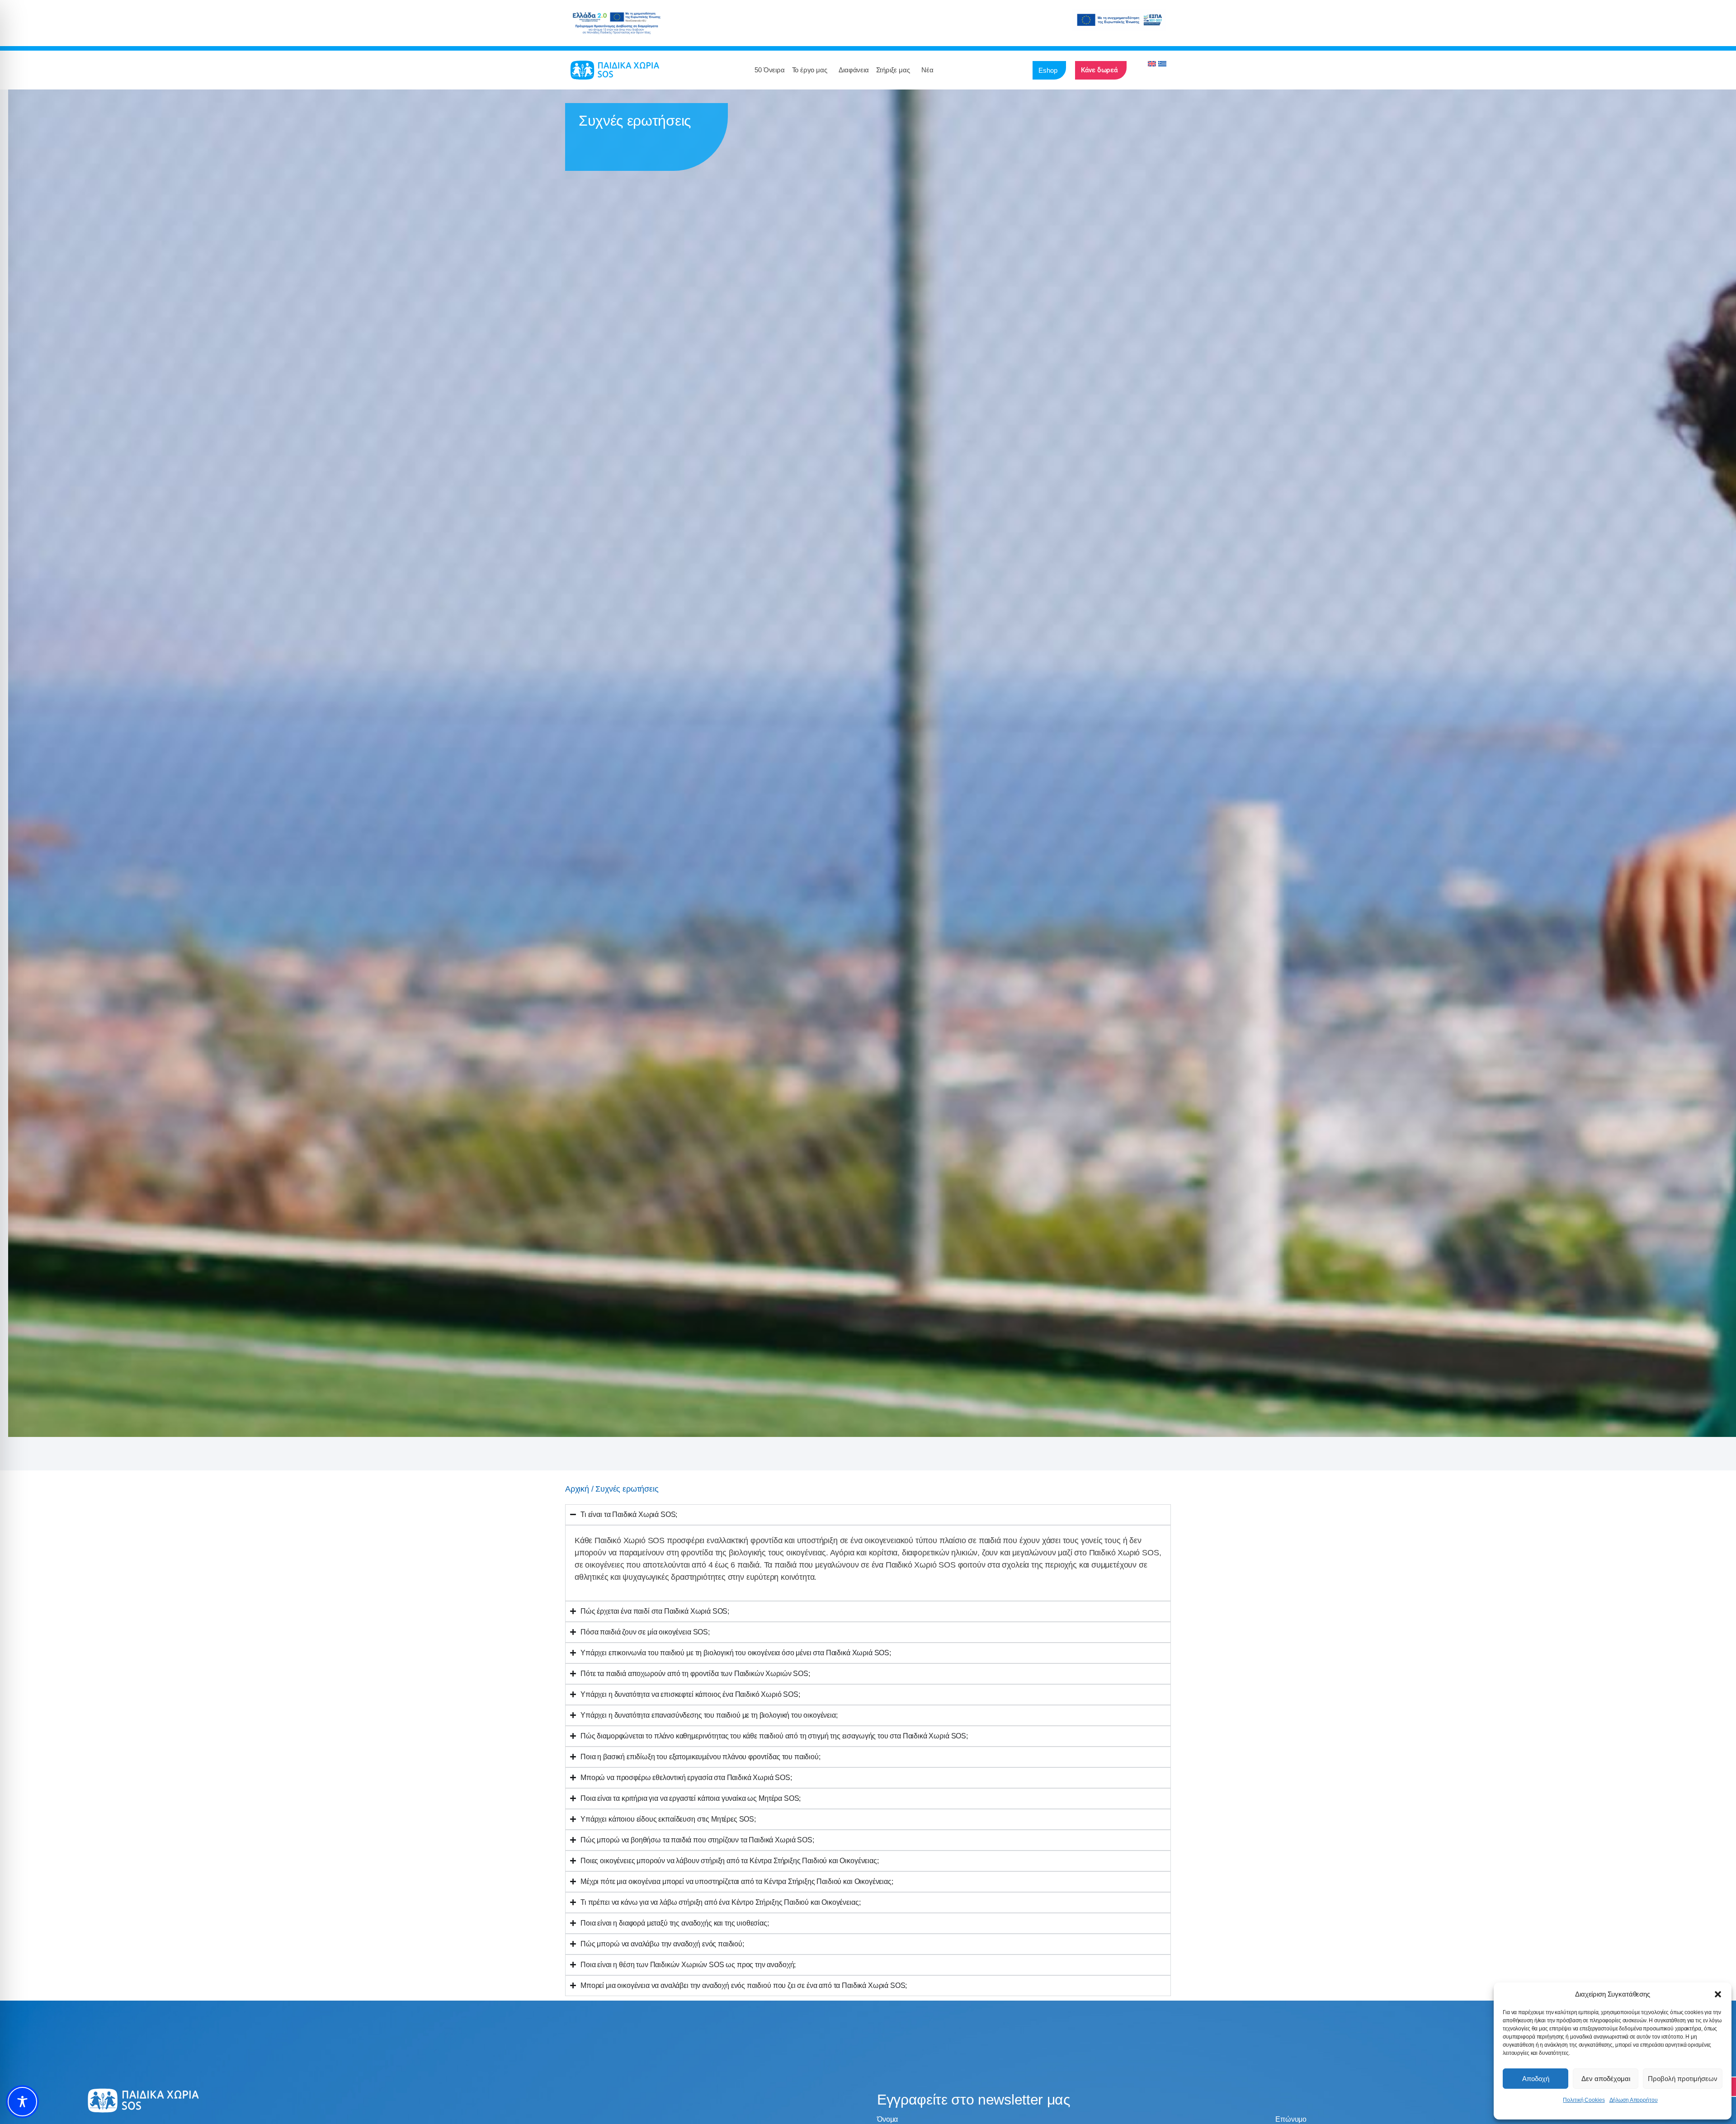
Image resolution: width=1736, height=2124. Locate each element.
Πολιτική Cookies (1584, 2100)
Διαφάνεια (854, 70)
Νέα (927, 70)
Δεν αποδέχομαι (1606, 2079)
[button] (1718, 1994)
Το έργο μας (810, 70)
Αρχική (577, 1489)
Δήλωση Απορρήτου (1634, 2100)
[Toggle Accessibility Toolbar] (22, 2102)
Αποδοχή (1536, 2079)
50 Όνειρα (769, 70)
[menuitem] (1152, 64)
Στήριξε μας (893, 70)
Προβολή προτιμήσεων (1683, 2079)
